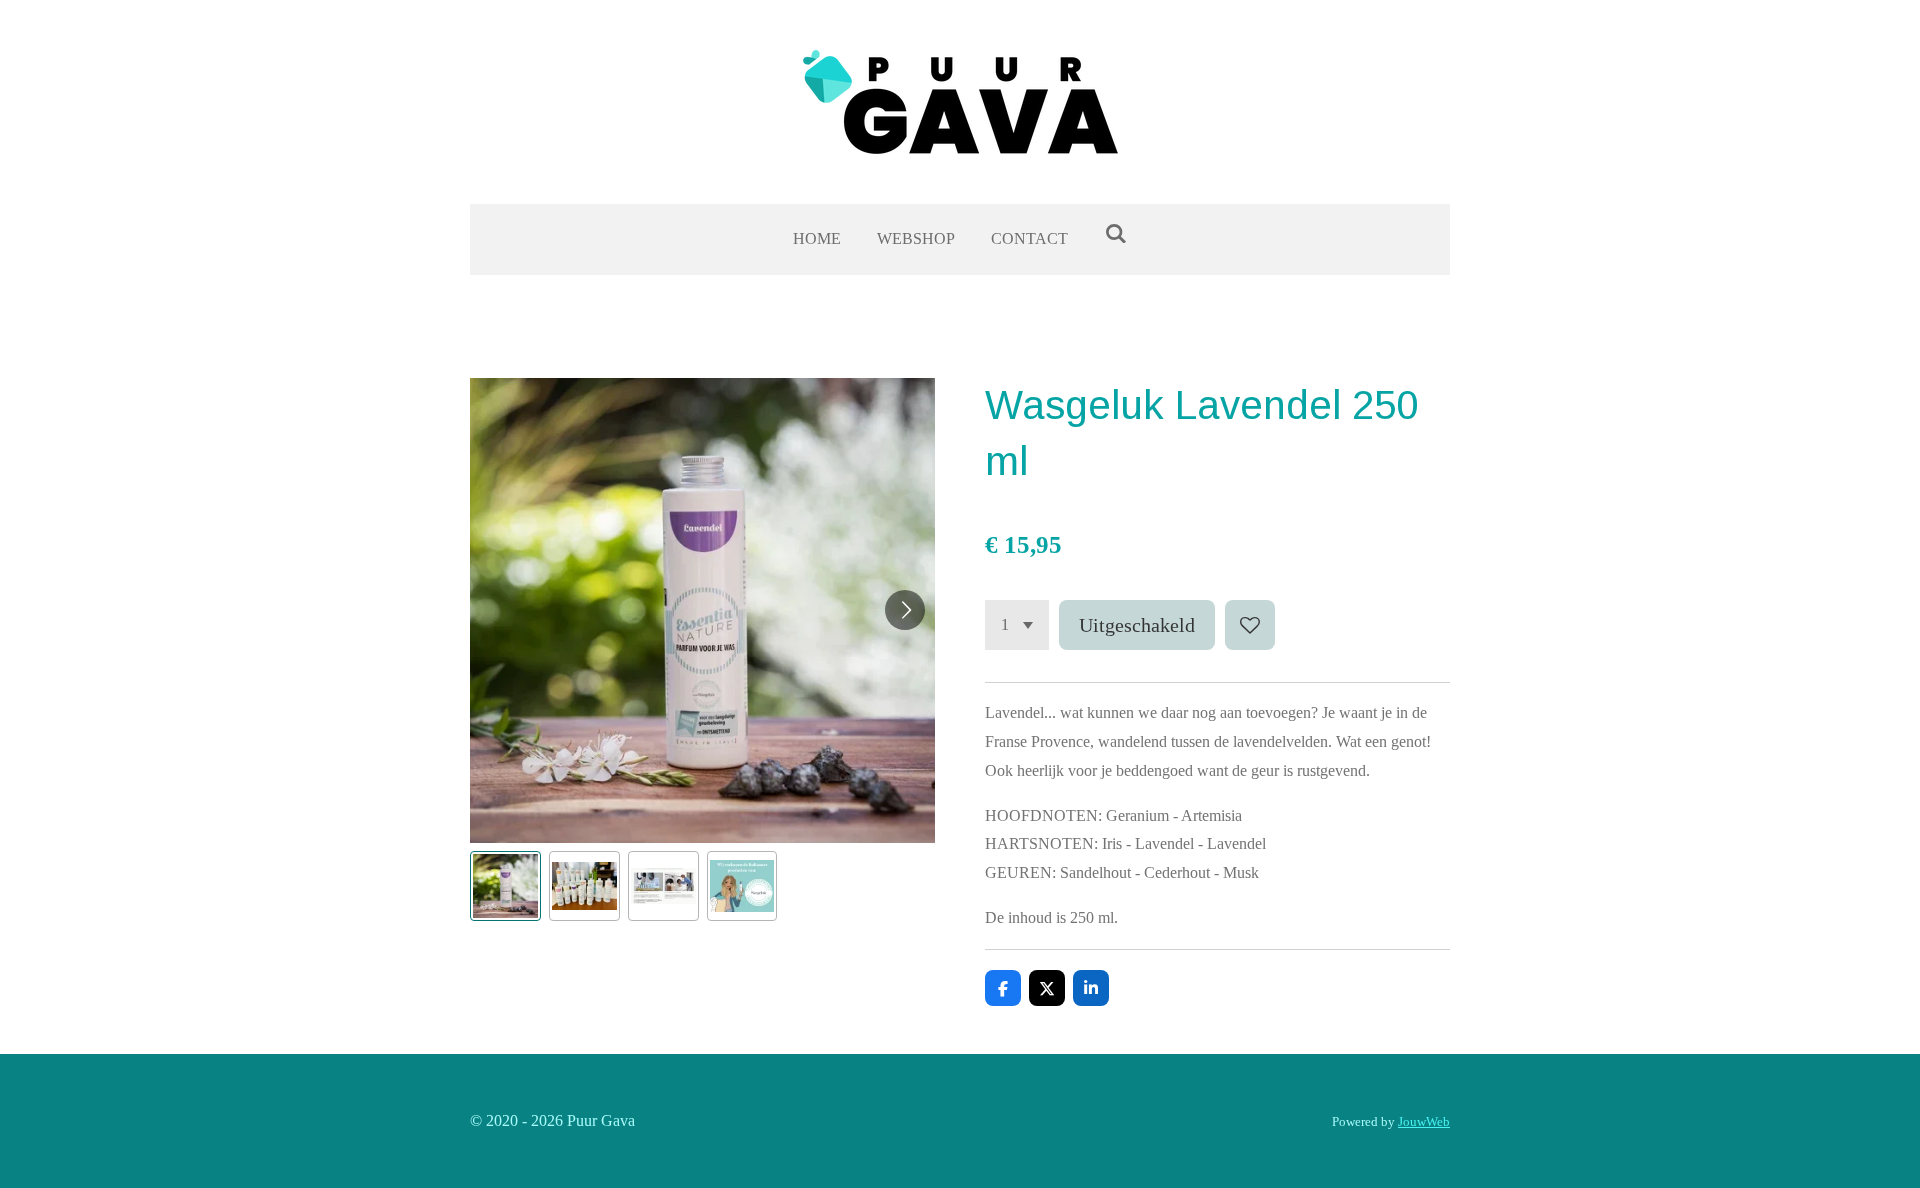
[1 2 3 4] (1017, 625)
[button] (505, 886)
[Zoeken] (1115, 234)
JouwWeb (1424, 1121)
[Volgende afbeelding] (905, 610)
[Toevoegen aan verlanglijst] (1250, 625)
